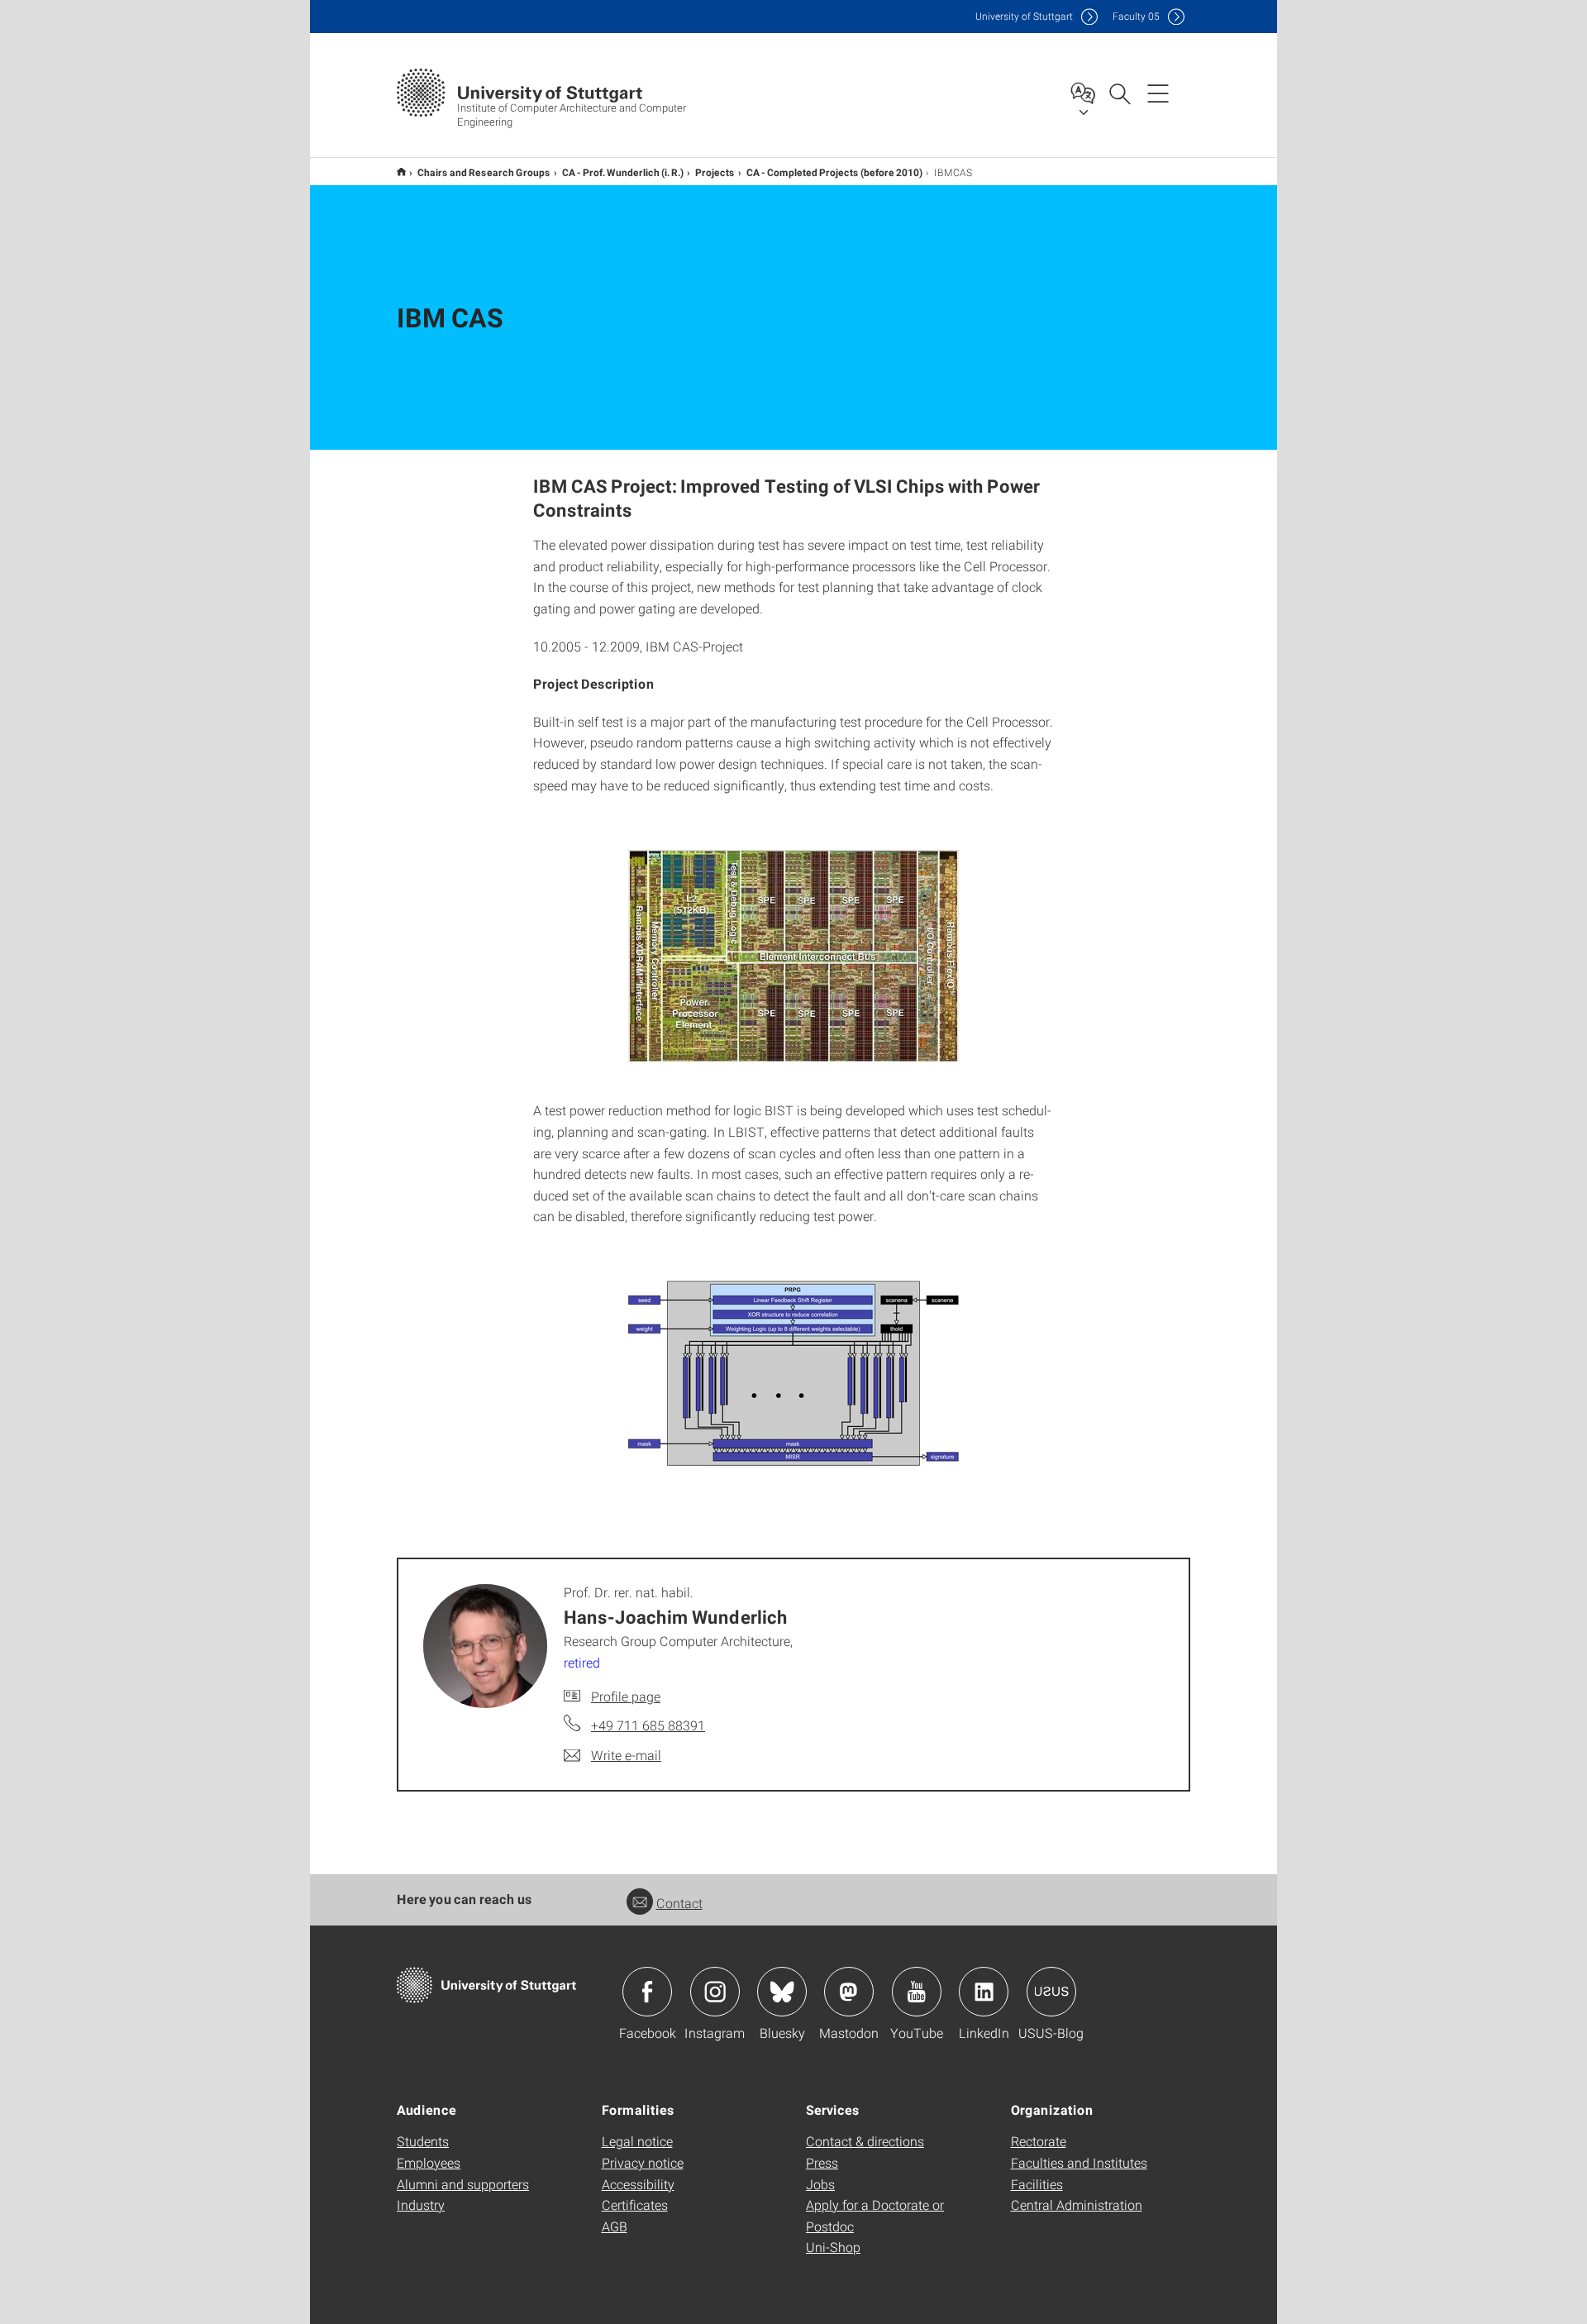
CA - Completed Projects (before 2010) (834, 172)
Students (423, 2141)
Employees (429, 2162)
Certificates (635, 2205)
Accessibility (638, 2184)
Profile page (626, 1696)
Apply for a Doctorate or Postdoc (875, 2215)
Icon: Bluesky (782, 1992)
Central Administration (1077, 2205)
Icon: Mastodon (849, 1992)
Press (822, 2162)
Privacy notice (643, 2162)
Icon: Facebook (647, 1992)
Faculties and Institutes (1079, 2162)
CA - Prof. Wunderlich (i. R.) (623, 172)
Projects (715, 172)
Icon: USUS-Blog (1051, 1992)
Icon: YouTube (917, 1992)
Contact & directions (865, 2141)
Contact (679, 1903)
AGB (615, 2226)
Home (401, 172)
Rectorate (1039, 2141)
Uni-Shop (833, 2247)
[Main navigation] (1158, 93)
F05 (1136, 16)
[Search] (1119, 93)
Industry (421, 2205)
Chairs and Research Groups (484, 172)
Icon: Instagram (715, 1992)
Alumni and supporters (463, 2184)
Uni (1024, 16)
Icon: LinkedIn (984, 1992)
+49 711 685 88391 (648, 1725)
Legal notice (637, 2141)
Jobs (820, 2184)
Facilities (1037, 2184)
